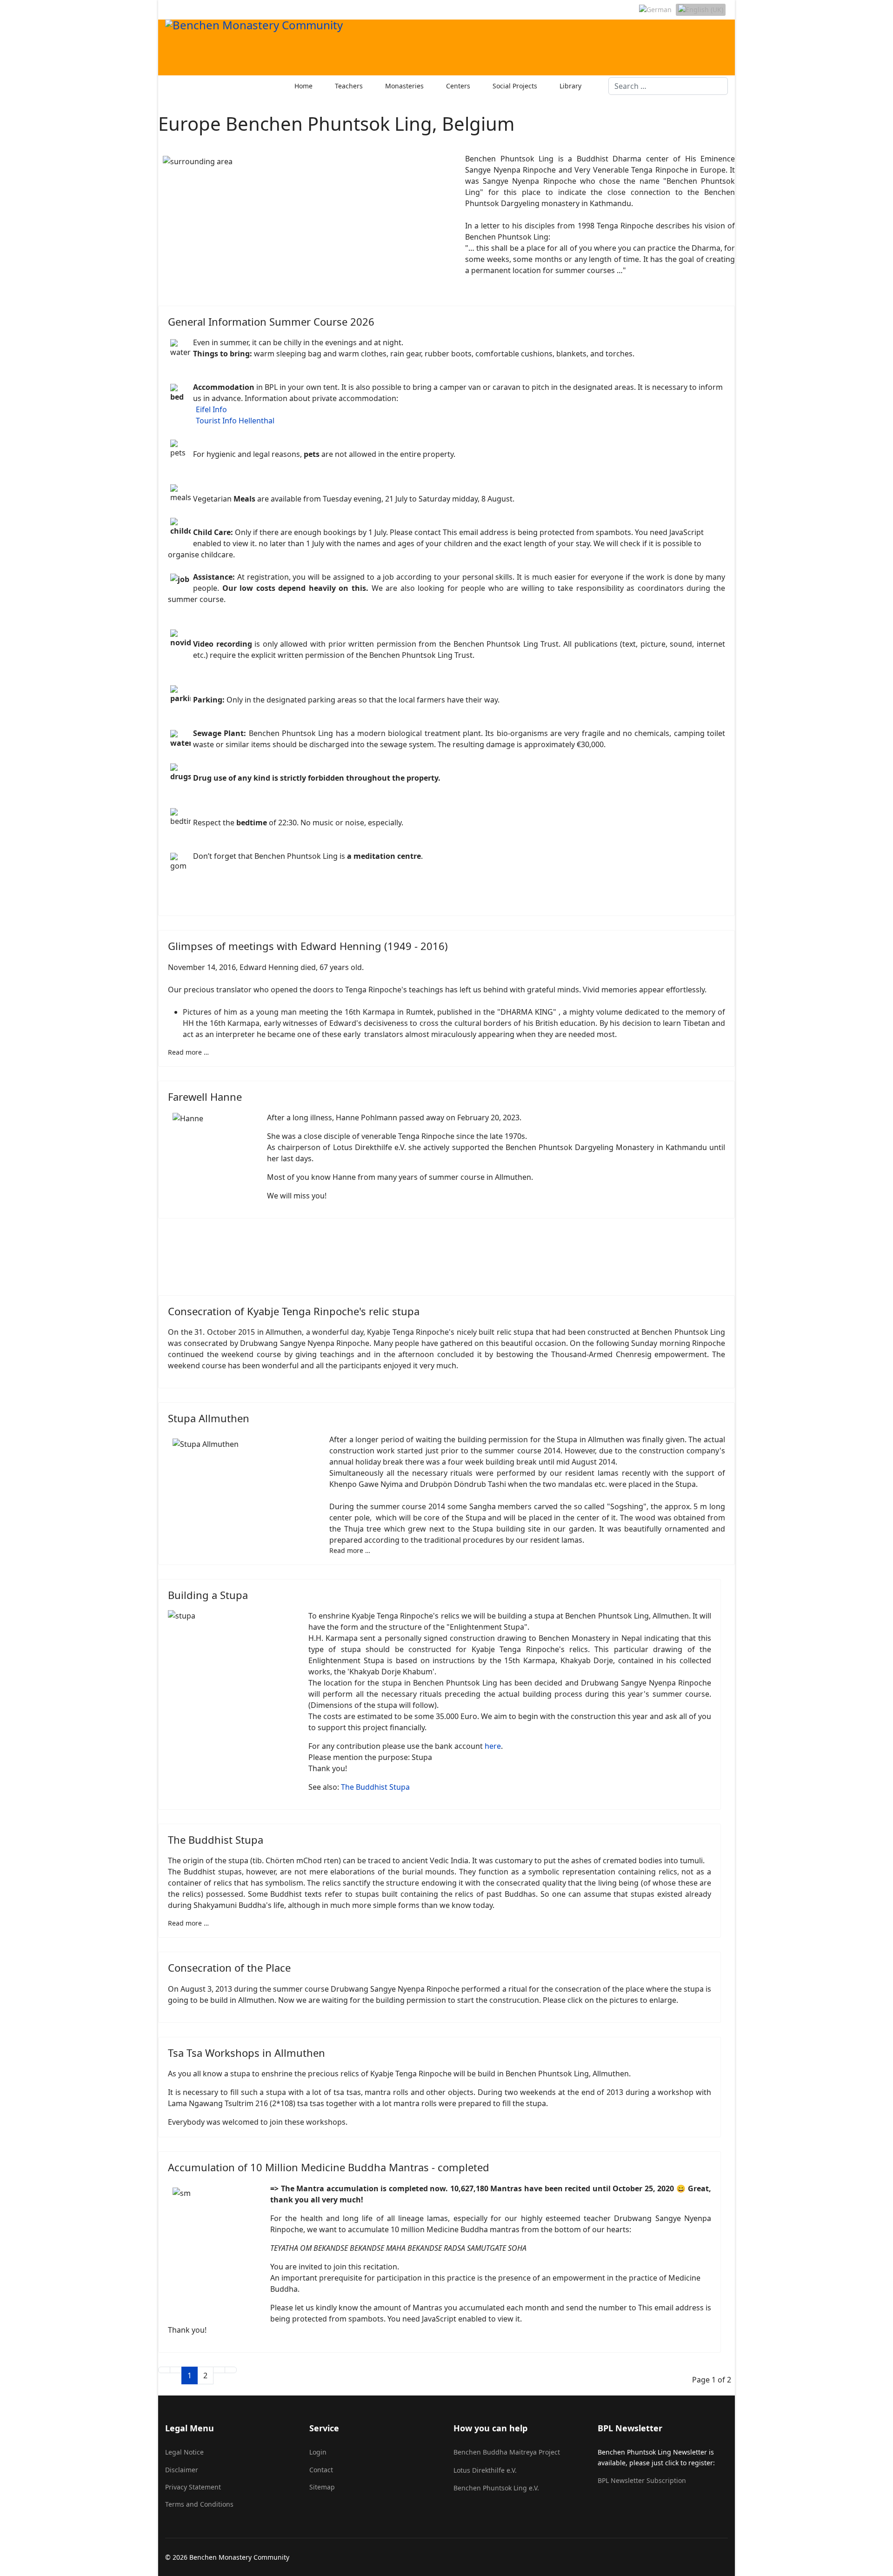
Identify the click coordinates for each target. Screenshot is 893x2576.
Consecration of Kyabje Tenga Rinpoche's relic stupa (294, 1311)
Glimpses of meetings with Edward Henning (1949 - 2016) (308, 946)
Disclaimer (182, 2470)
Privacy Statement (193, 2487)
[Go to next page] (219, 2370)
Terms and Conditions (199, 2504)
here (493, 1746)
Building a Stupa (208, 1595)
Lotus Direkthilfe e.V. (485, 2470)
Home (303, 86)
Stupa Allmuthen (209, 1418)
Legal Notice (184, 2452)
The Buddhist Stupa (375, 1787)
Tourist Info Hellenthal (235, 421)
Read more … (188, 1052)
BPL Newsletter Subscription (642, 2480)
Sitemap (322, 2487)
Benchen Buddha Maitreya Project (507, 2452)
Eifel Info (211, 409)
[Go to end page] (231, 2370)
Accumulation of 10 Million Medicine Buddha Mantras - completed (329, 2167)
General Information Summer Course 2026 (271, 321)
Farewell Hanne (205, 1097)
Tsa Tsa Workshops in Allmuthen (247, 2053)
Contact (321, 2470)
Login (318, 2452)
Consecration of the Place (229, 1967)
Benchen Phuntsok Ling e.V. (496, 2488)
